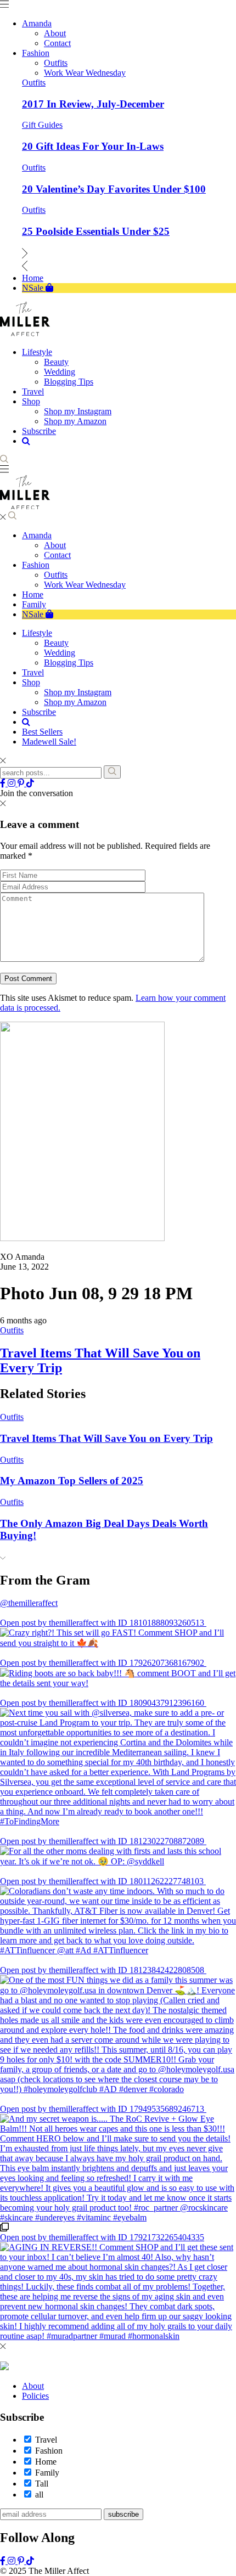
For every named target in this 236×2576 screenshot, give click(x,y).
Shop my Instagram (78, 692)
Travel (33, 672)
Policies (35, 2396)
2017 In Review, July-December (93, 104)
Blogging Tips (69, 663)
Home (33, 594)
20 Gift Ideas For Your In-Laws (93, 146)
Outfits (34, 83)
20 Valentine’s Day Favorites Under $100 (114, 189)
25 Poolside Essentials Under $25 (96, 231)
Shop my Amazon (75, 702)
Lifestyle (37, 633)
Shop (31, 682)
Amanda (37, 535)
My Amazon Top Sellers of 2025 (72, 1481)
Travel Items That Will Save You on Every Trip (106, 1438)
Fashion (36, 565)
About (55, 545)
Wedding (60, 653)
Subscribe (39, 712)
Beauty (56, 643)
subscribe (123, 2514)
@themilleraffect (29, 1603)
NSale (34, 614)
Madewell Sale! (49, 742)
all (39, 2495)
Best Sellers (42, 732)
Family (34, 604)
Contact (57, 555)
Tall (42, 2484)
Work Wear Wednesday (85, 585)
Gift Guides (42, 125)
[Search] (112, 772)
